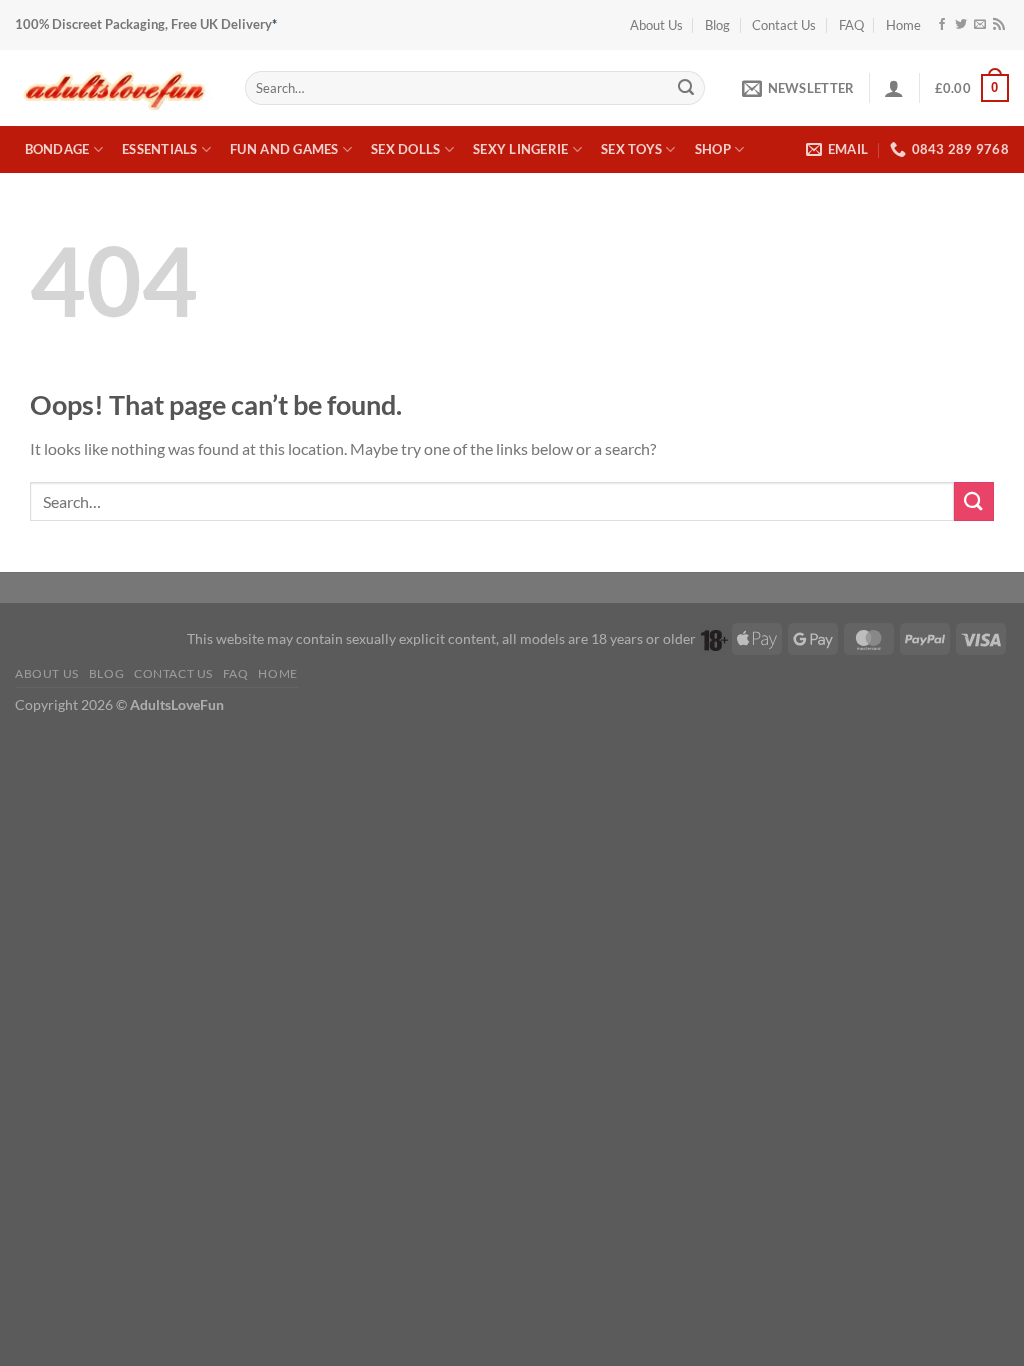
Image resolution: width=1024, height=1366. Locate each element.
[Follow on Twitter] (961, 25)
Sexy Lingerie (520, 149)
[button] (798, 88)
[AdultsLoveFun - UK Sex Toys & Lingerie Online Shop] (115, 87)
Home (903, 25)
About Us (656, 25)
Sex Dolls (405, 149)
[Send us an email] (980, 25)
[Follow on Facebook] (942, 25)
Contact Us (784, 25)
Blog (717, 25)
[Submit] (686, 88)
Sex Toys (631, 149)
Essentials (160, 149)
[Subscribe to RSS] (999, 25)
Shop (713, 149)
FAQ (851, 25)
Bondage (57, 149)
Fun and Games (284, 149)
